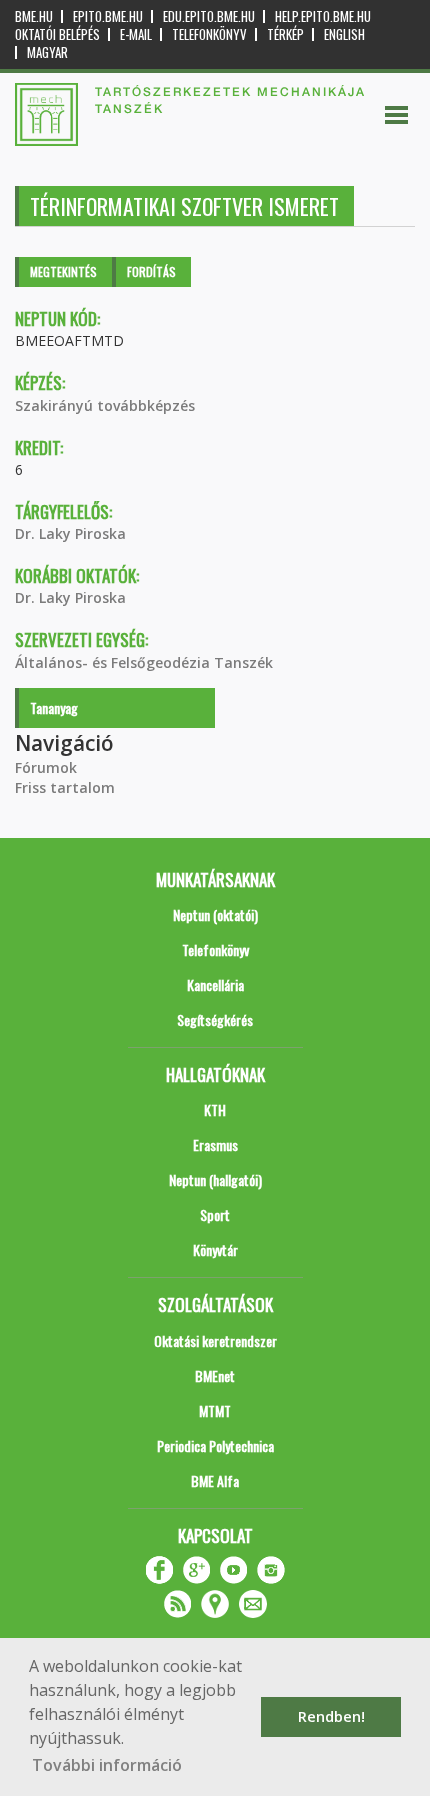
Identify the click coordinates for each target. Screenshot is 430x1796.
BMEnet (215, 1375)
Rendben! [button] (331, 1716)
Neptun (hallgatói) (215, 1179)
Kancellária (215, 984)
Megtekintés (63, 271)
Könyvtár (215, 1249)
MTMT (215, 1410)
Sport (215, 1214)
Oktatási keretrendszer (215, 1340)
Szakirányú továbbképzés (105, 405)
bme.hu (34, 16)
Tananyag (54, 707)
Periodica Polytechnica (215, 1445)
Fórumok (46, 767)
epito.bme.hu (108, 16)
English (344, 34)
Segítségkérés (215, 1019)
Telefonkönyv (209, 34)
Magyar (47, 52)
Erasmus (215, 1144)
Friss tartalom (65, 787)
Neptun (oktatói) (215, 914)
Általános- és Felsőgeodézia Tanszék (144, 662)
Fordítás (151, 271)
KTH (215, 1109)
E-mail (136, 34)
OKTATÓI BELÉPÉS (57, 34)
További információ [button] (107, 1765)
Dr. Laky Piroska (70, 533)
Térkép (285, 34)
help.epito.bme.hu (323, 16)
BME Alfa (215, 1480)
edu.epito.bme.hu (209, 16)
